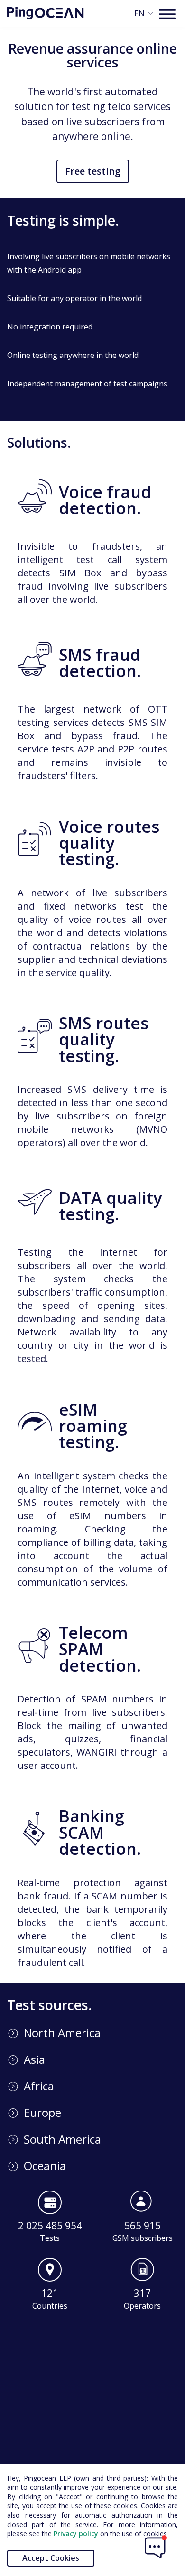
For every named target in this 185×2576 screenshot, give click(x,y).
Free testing (93, 171)
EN (139, 13)
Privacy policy (75, 2534)
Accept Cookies (51, 2558)
